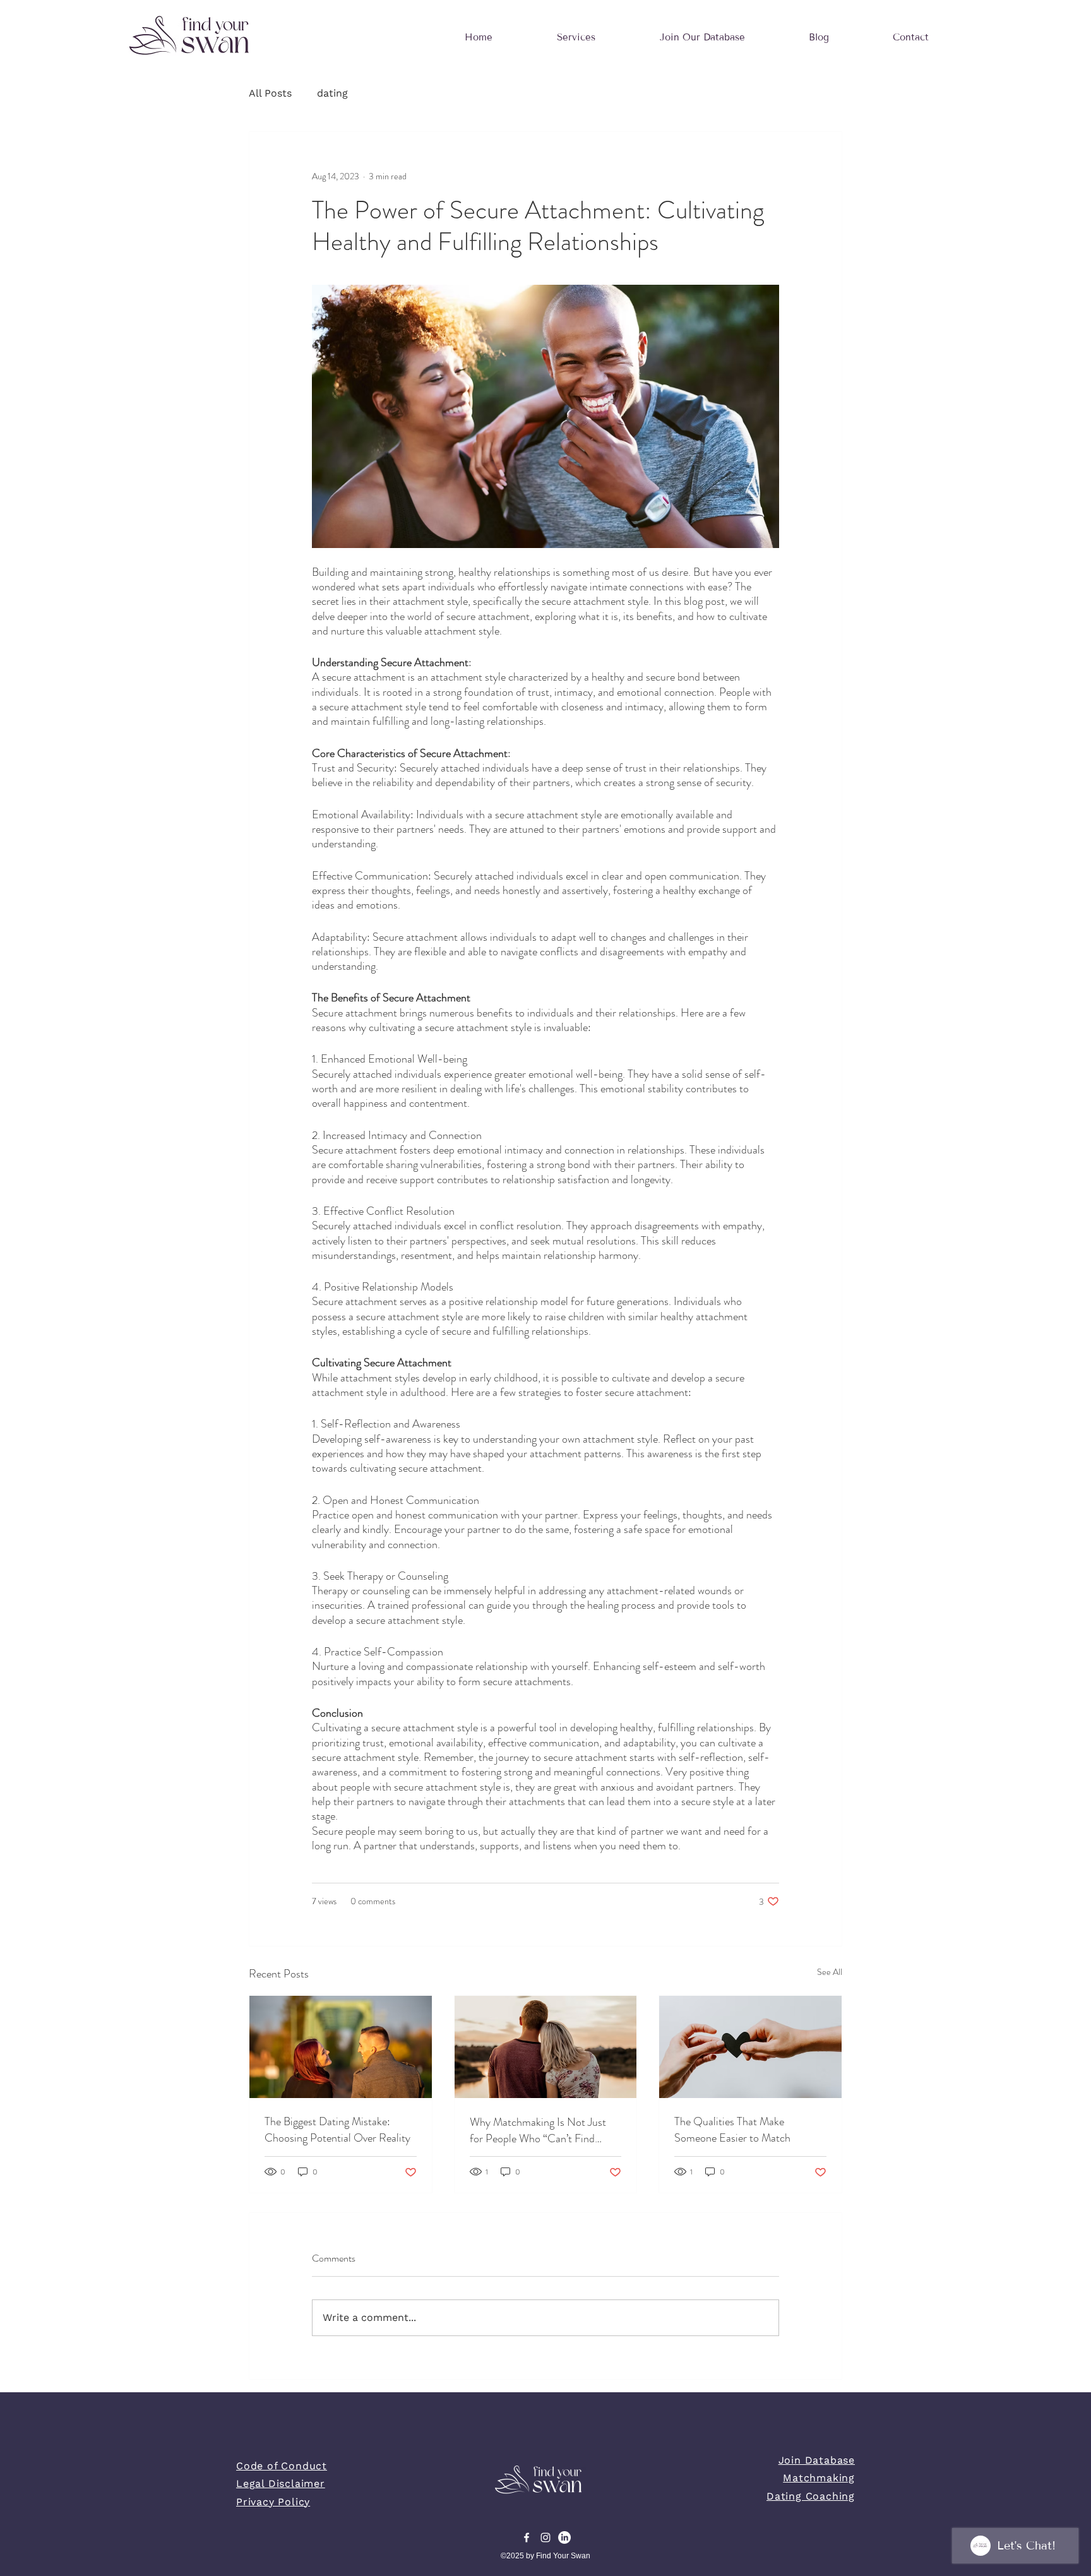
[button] (576, 37)
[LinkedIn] (564, 2537)
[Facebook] (527, 2537)
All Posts (270, 93)
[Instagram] (545, 2537)
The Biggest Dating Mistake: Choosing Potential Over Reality (337, 2130)
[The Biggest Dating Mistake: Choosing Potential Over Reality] (341, 2047)
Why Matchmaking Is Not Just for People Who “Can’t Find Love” (538, 2130)
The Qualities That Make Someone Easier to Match (732, 2130)
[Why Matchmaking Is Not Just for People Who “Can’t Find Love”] (546, 2047)
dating (332, 93)
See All (830, 1972)
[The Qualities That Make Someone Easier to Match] (750, 2047)
